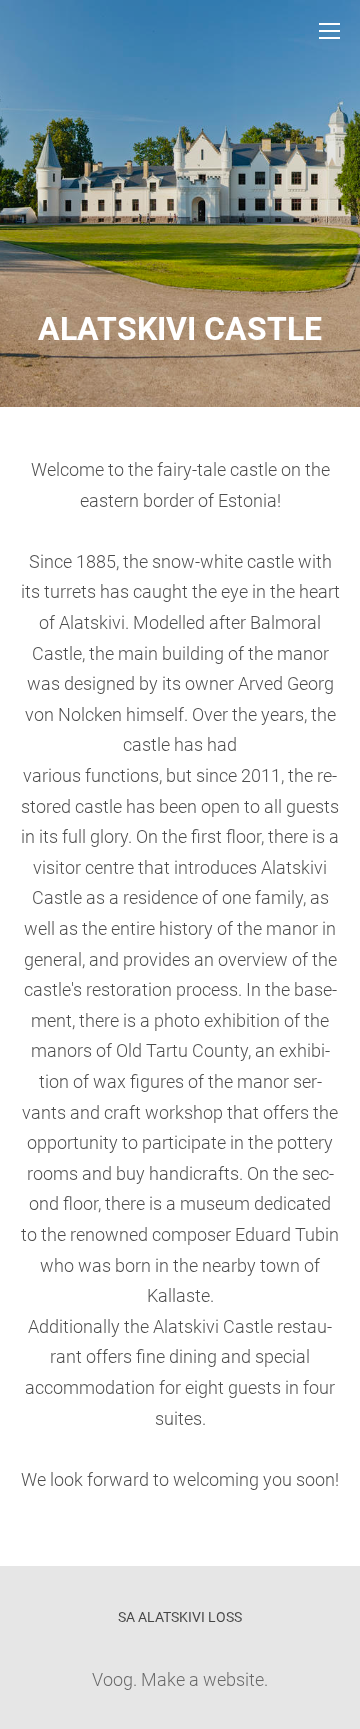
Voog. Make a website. (180, 1679)
